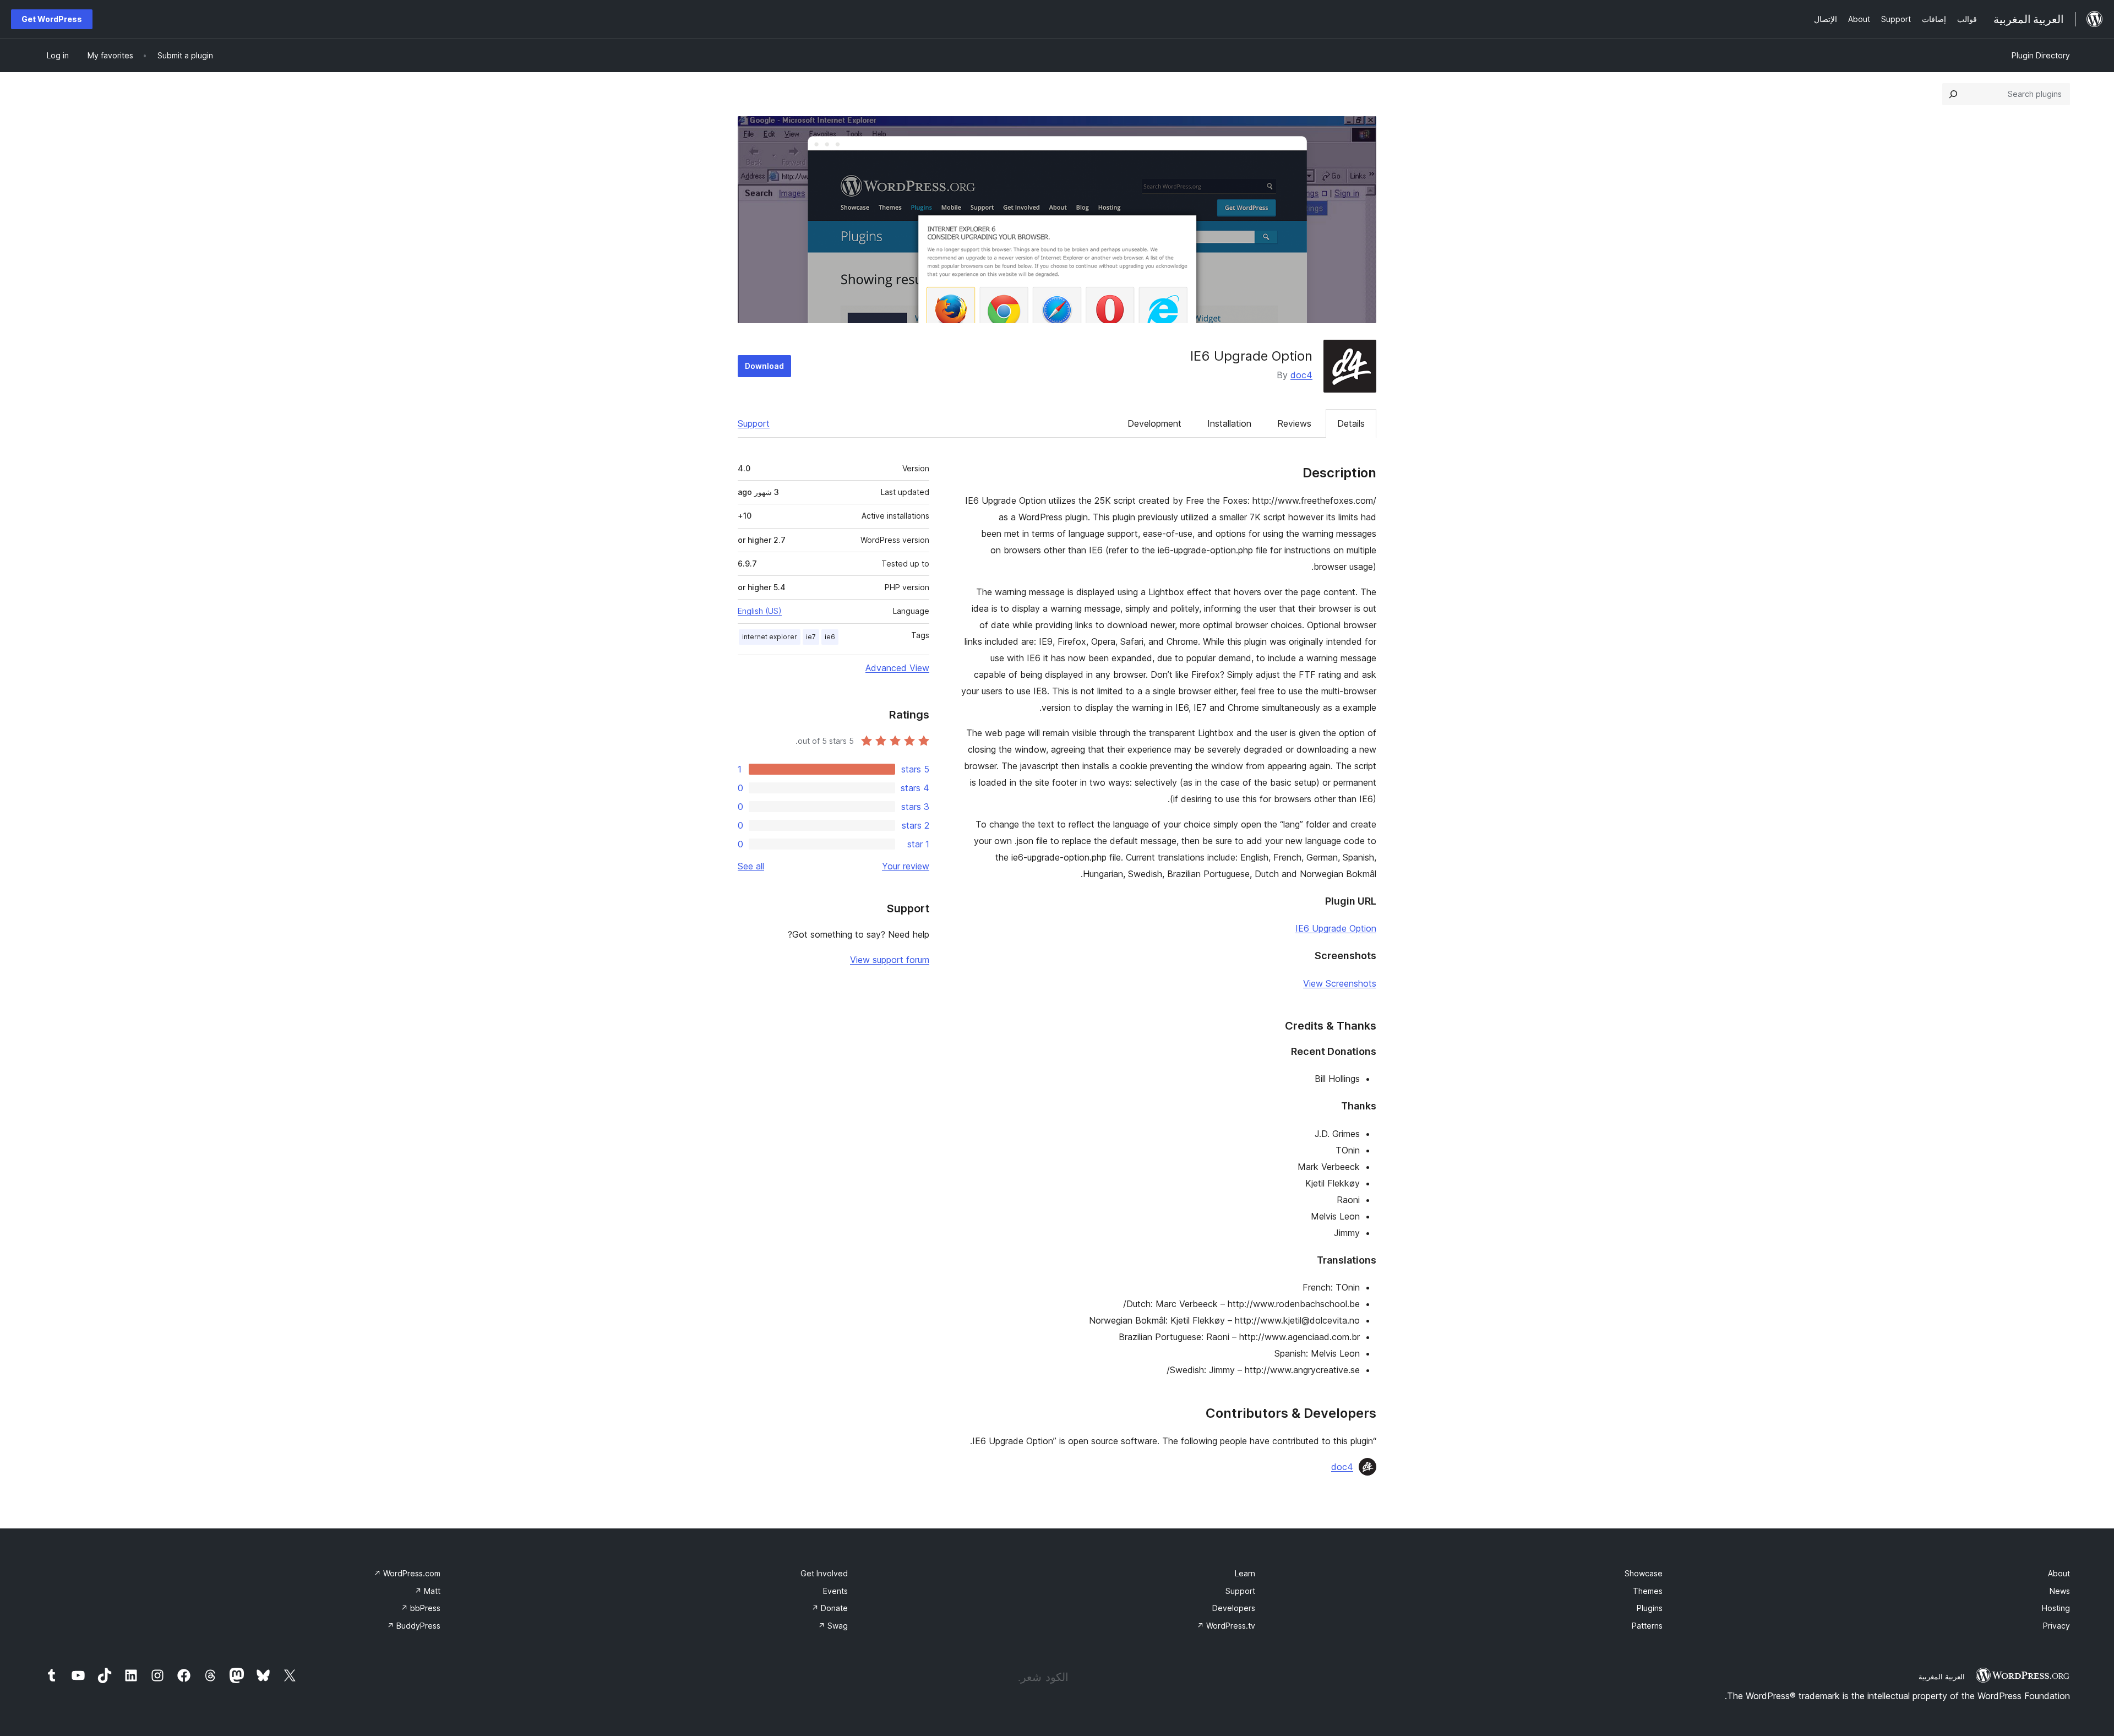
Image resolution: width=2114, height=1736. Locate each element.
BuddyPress (414, 1626)
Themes (1648, 1591)
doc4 (1301, 375)
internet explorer (770, 637)
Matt (427, 1591)
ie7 (811, 637)
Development (1154, 423)
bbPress (421, 1608)
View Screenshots (1340, 983)
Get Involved (824, 1573)
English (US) (760, 611)
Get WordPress (52, 19)
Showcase (1644, 1573)
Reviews (1294, 423)
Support (754, 423)
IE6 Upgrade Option (1336, 928)
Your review (906, 866)
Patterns (1647, 1626)
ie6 (830, 637)
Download (764, 366)
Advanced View (897, 668)
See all (751, 866)
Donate (830, 1608)
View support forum (890, 960)
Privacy (2056, 1626)
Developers (1234, 1608)
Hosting (2056, 1608)
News (2060, 1591)
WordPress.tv (1226, 1626)
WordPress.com (407, 1573)
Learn (1245, 1573)
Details (1351, 423)
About (2059, 1573)
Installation (1229, 423)
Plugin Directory (2041, 55)
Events (835, 1591)
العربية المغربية (1942, 1677)
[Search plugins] (1953, 94)
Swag (833, 1626)
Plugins (1650, 1608)
